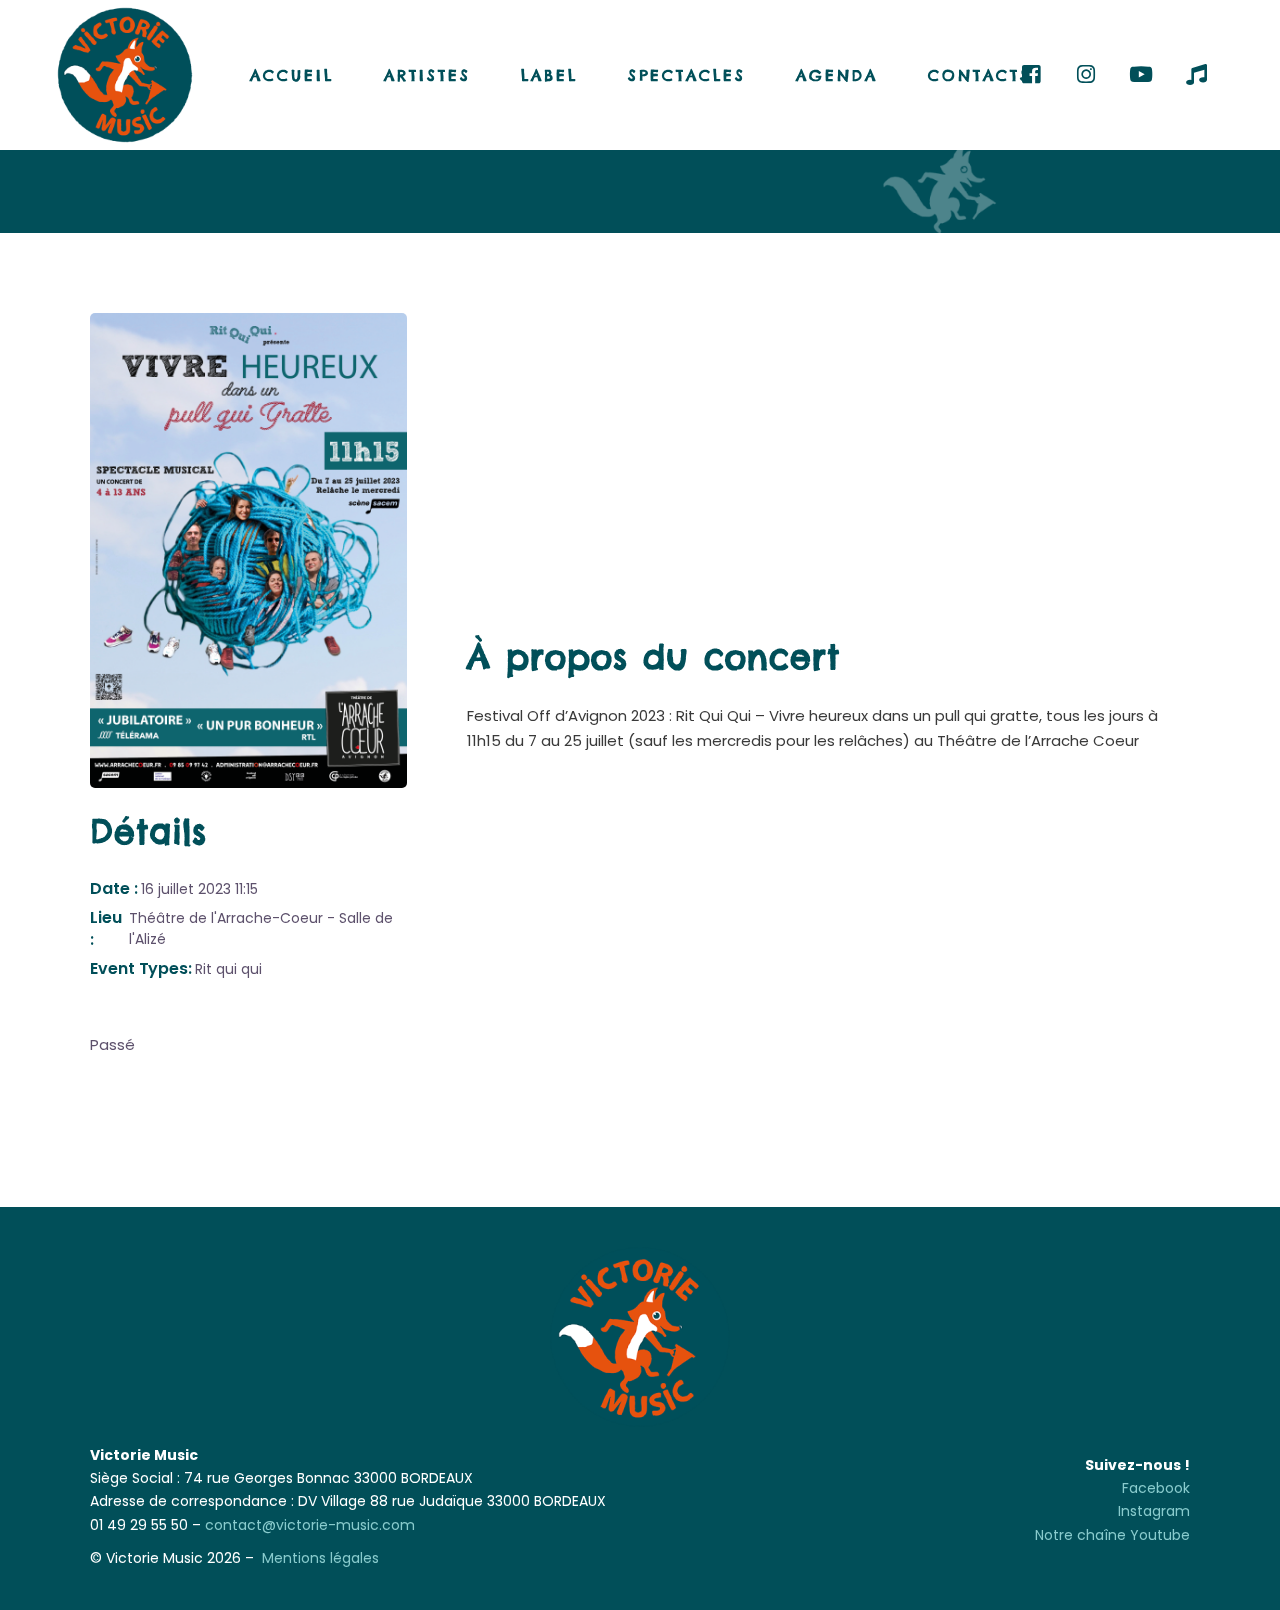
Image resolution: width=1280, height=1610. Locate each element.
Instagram (1154, 1511)
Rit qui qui (228, 969)
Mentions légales (320, 1558)
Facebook (1156, 1488)
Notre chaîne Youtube (1112, 1535)
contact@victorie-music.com (310, 1525)
